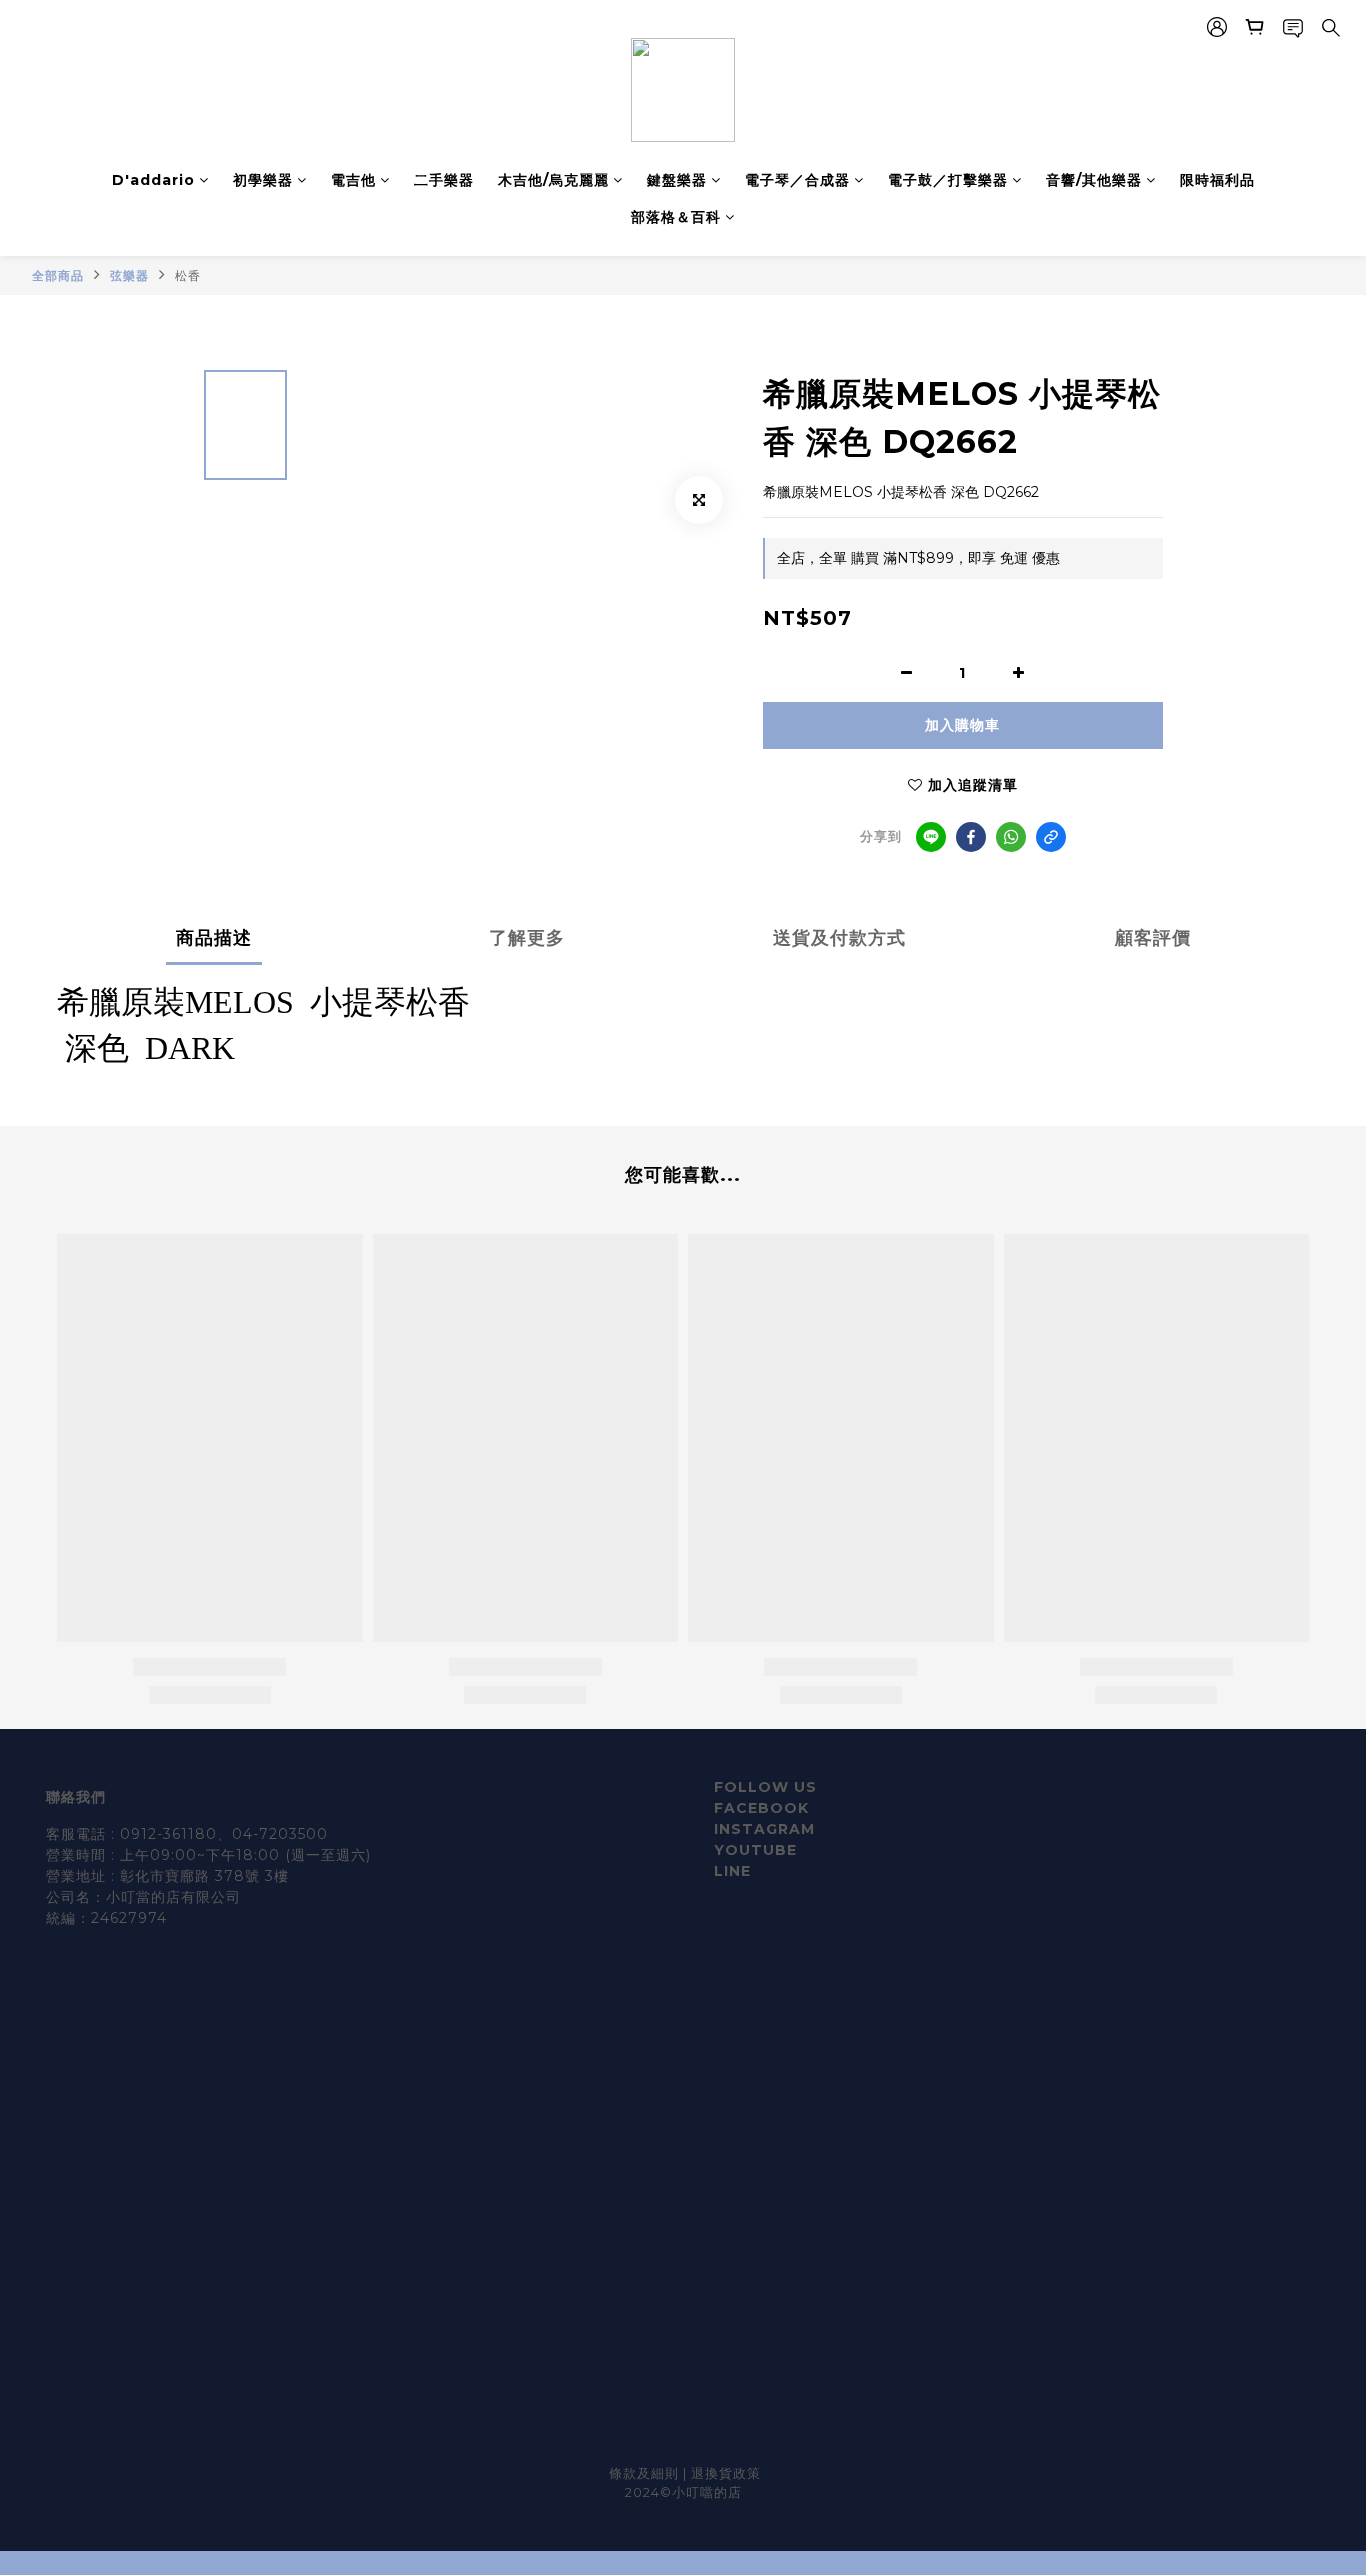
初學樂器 (263, 180)
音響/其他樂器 (1094, 180)
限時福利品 (1217, 180)
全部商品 (58, 275)
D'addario (153, 180)
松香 (188, 275)
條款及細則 (646, 2473)
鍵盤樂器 (677, 180)
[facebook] (971, 837)
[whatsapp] (1011, 837)
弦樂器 (129, 275)
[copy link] (1051, 837)
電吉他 (353, 180)
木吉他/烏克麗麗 (553, 180)
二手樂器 (444, 180)
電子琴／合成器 (797, 180)
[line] (931, 837)
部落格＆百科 (676, 217)
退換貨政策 (726, 2473)
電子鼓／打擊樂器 (948, 180)
